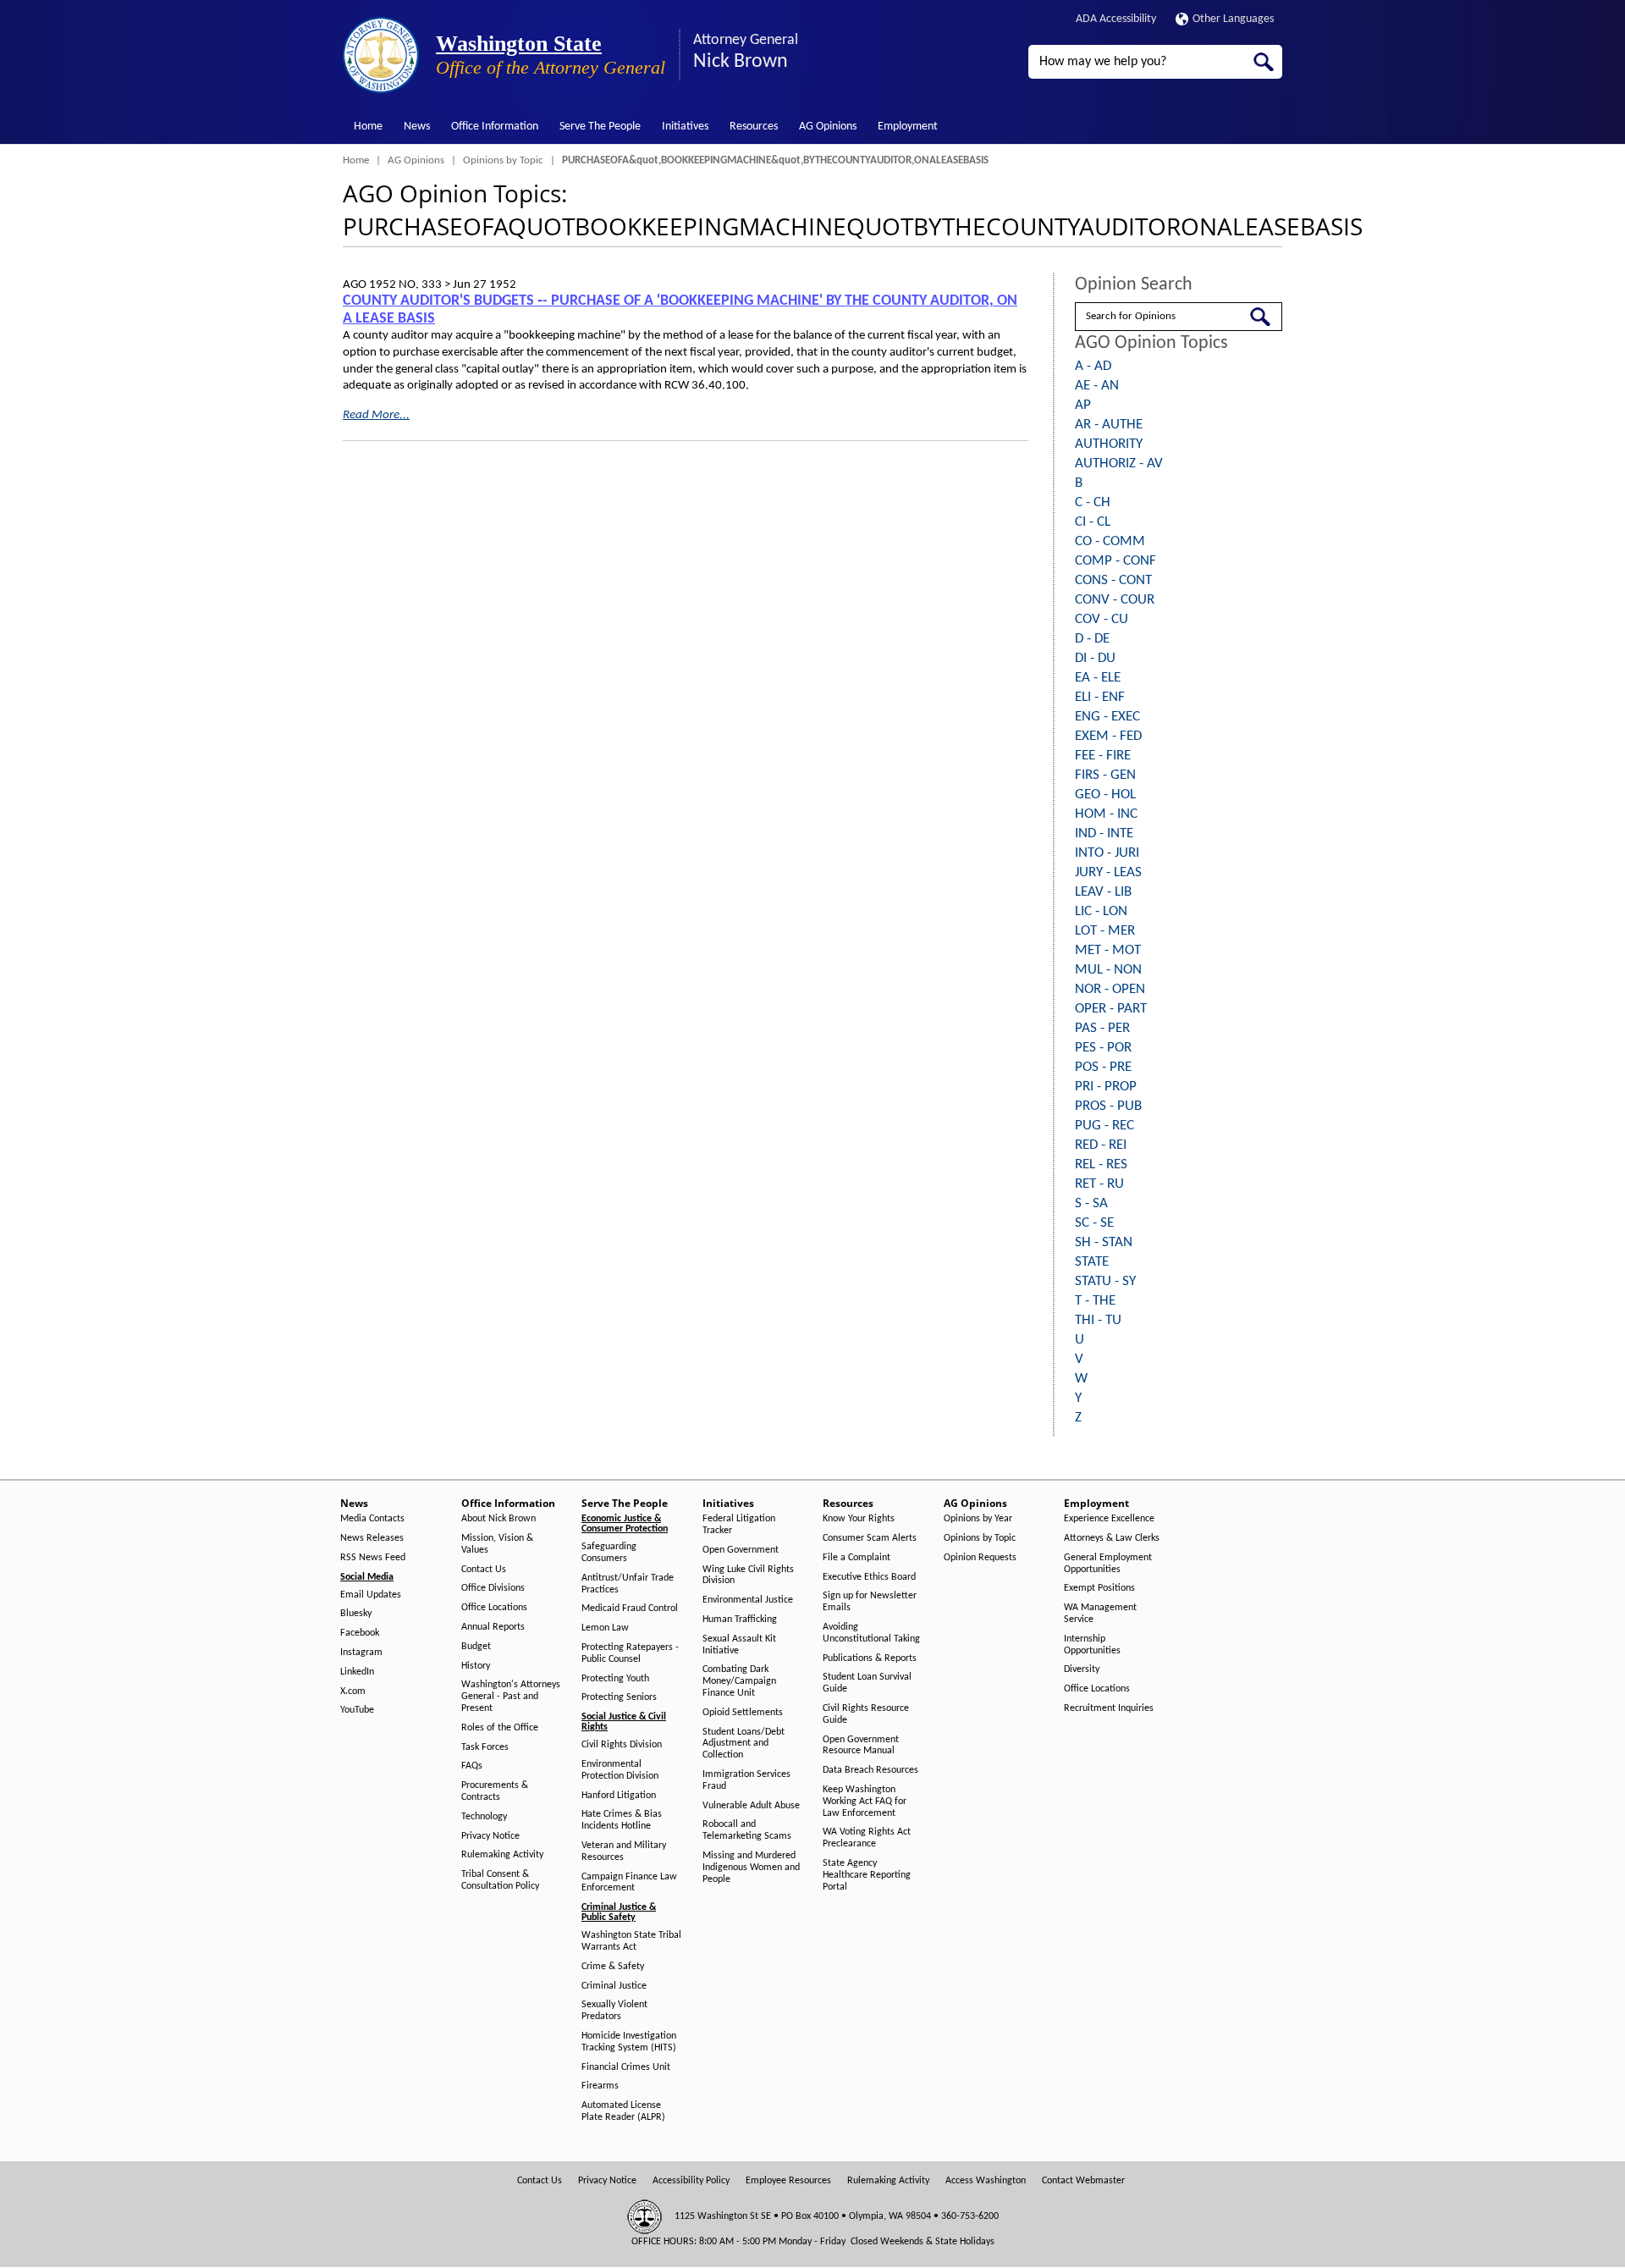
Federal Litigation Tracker (739, 1525)
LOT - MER (1105, 931)
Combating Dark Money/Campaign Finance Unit (739, 1681)
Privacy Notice (490, 1836)
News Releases (372, 1538)
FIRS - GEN (1105, 775)
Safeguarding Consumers (609, 1553)
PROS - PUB (1108, 1106)
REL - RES (1101, 1164)
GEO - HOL (1105, 795)
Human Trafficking (740, 1620)
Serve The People (600, 127)
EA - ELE (1098, 678)
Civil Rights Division (622, 1745)
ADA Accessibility (1116, 19)
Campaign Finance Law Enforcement (629, 1883)
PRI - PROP (1106, 1087)
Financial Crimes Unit (626, 2067)
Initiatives (685, 127)
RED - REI (1101, 1145)
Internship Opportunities (1092, 1645)
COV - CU (1102, 619)
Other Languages (1233, 19)
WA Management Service (1100, 1614)
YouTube (357, 1710)
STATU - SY (1105, 1281)
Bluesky (356, 1614)
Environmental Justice (748, 1600)
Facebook (360, 1633)
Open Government (741, 1550)
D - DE (1092, 639)
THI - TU (1098, 1320)
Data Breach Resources (870, 1770)
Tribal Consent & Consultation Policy (500, 1880)
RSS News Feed (373, 1558)
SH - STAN (1104, 1242)
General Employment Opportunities (1108, 1564)
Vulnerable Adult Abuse (751, 1806)
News (417, 127)
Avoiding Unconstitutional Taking (871, 1633)
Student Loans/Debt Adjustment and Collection (744, 1744)
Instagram (361, 1653)
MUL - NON (1108, 970)
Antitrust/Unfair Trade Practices (628, 1584)
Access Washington (986, 2181)
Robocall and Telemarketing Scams (747, 1830)
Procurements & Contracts (495, 1791)
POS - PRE (1103, 1067)
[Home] (381, 55)
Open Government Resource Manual (861, 1746)
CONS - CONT (1113, 580)
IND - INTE (1104, 833)
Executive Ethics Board (869, 1577)
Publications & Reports (870, 1658)
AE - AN (1097, 386)
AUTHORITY (1109, 444)
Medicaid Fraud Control (630, 1609)
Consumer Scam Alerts (870, 1538)
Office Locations (494, 1608)
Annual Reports (493, 1627)
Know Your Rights (859, 1519)
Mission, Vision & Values (497, 1544)
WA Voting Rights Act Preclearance (867, 1838)
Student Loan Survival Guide (867, 1683)
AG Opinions (828, 127)
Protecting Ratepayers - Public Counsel (630, 1653)
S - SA (1091, 1203)
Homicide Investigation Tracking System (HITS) (629, 2042)
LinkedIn (357, 1672)
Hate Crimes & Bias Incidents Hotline (622, 1820)
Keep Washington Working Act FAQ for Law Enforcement (865, 1802)
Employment (908, 127)
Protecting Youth (615, 1679)
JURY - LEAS (1108, 872)
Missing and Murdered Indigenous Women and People (751, 1868)
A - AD (1093, 366)
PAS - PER (1102, 1028)
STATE (1092, 1262)
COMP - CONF (1115, 561)
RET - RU (1099, 1184)
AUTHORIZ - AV (1119, 464)
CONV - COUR (1115, 600)
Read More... (376, 415)
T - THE (1095, 1301)
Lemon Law (605, 1628)
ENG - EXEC (1107, 717)
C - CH (1093, 502)
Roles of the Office (500, 1728)
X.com (353, 1691)
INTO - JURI (1107, 853)
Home (368, 127)
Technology (484, 1817)
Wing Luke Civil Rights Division (748, 1575)
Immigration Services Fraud (746, 1780)
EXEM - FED (1108, 736)
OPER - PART (1111, 1009)
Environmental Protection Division (620, 1770)
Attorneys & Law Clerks (1112, 1538)
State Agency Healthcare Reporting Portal (867, 1875)
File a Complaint (857, 1558)
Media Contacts (372, 1519)
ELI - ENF (1100, 697)
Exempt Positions (1099, 1588)
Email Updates (371, 1595)
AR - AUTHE (1109, 425)
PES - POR (1103, 1048)
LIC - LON (1101, 911)
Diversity (1082, 1669)
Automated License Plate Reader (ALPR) (623, 2111)
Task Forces (485, 1747)
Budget (476, 1647)
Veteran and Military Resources (624, 1851)
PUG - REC (1104, 1126)
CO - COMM (1110, 541)
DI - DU (1095, 658)
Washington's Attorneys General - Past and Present (511, 1697)
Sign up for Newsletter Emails (870, 1602)
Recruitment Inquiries (1109, 1708)
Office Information (495, 127)
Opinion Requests (980, 1558)
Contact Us (484, 1570)
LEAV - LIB (1103, 892)
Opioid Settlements (743, 1713)
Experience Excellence (1109, 1519)
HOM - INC (1106, 814)
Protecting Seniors (619, 1697)
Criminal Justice (614, 1986)
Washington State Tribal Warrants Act (631, 1941)
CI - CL (1093, 522)
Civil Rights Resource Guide (866, 1714)
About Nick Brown (499, 1519)
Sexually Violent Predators (614, 2011)
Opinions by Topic (503, 160)
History (476, 1666)
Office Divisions (493, 1588)
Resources (754, 127)
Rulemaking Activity (502, 1855)
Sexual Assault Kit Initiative (739, 1645)
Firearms (600, 2086)
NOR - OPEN (1110, 989)
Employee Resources (788, 2181)
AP (1083, 405)
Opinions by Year (978, 1519)
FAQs (472, 1766)
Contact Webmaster (1083, 2181)
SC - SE (1094, 1223)
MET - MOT (1108, 950)
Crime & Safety (613, 1967)
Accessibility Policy (691, 2181)
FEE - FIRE (1103, 756)
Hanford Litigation (619, 1796)
